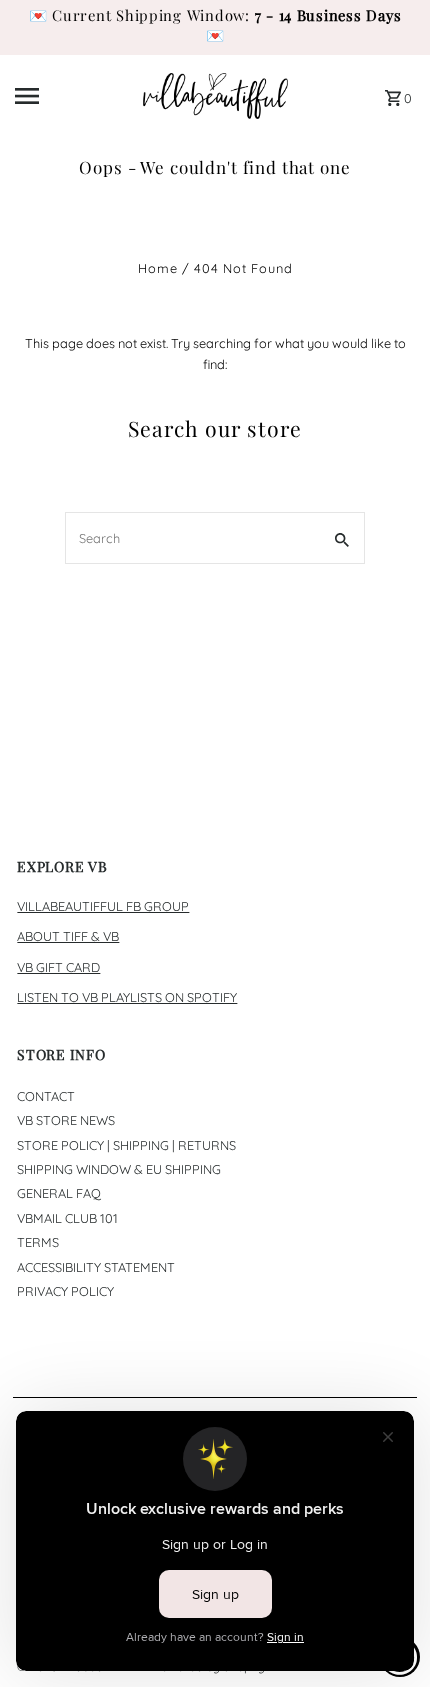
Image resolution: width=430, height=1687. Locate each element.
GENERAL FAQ (59, 1193)
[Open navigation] (72, 96)
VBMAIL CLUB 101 (67, 1218)
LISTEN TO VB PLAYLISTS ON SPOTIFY (127, 997)
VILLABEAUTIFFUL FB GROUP (103, 906)
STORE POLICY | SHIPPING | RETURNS (126, 1145)
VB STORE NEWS (66, 1120)
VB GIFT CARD (58, 967)
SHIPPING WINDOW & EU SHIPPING (119, 1169)
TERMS (38, 1242)
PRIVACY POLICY (65, 1291)
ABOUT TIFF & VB (68, 936)
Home (158, 268)
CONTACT (46, 1096)
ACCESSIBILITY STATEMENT (96, 1267)
